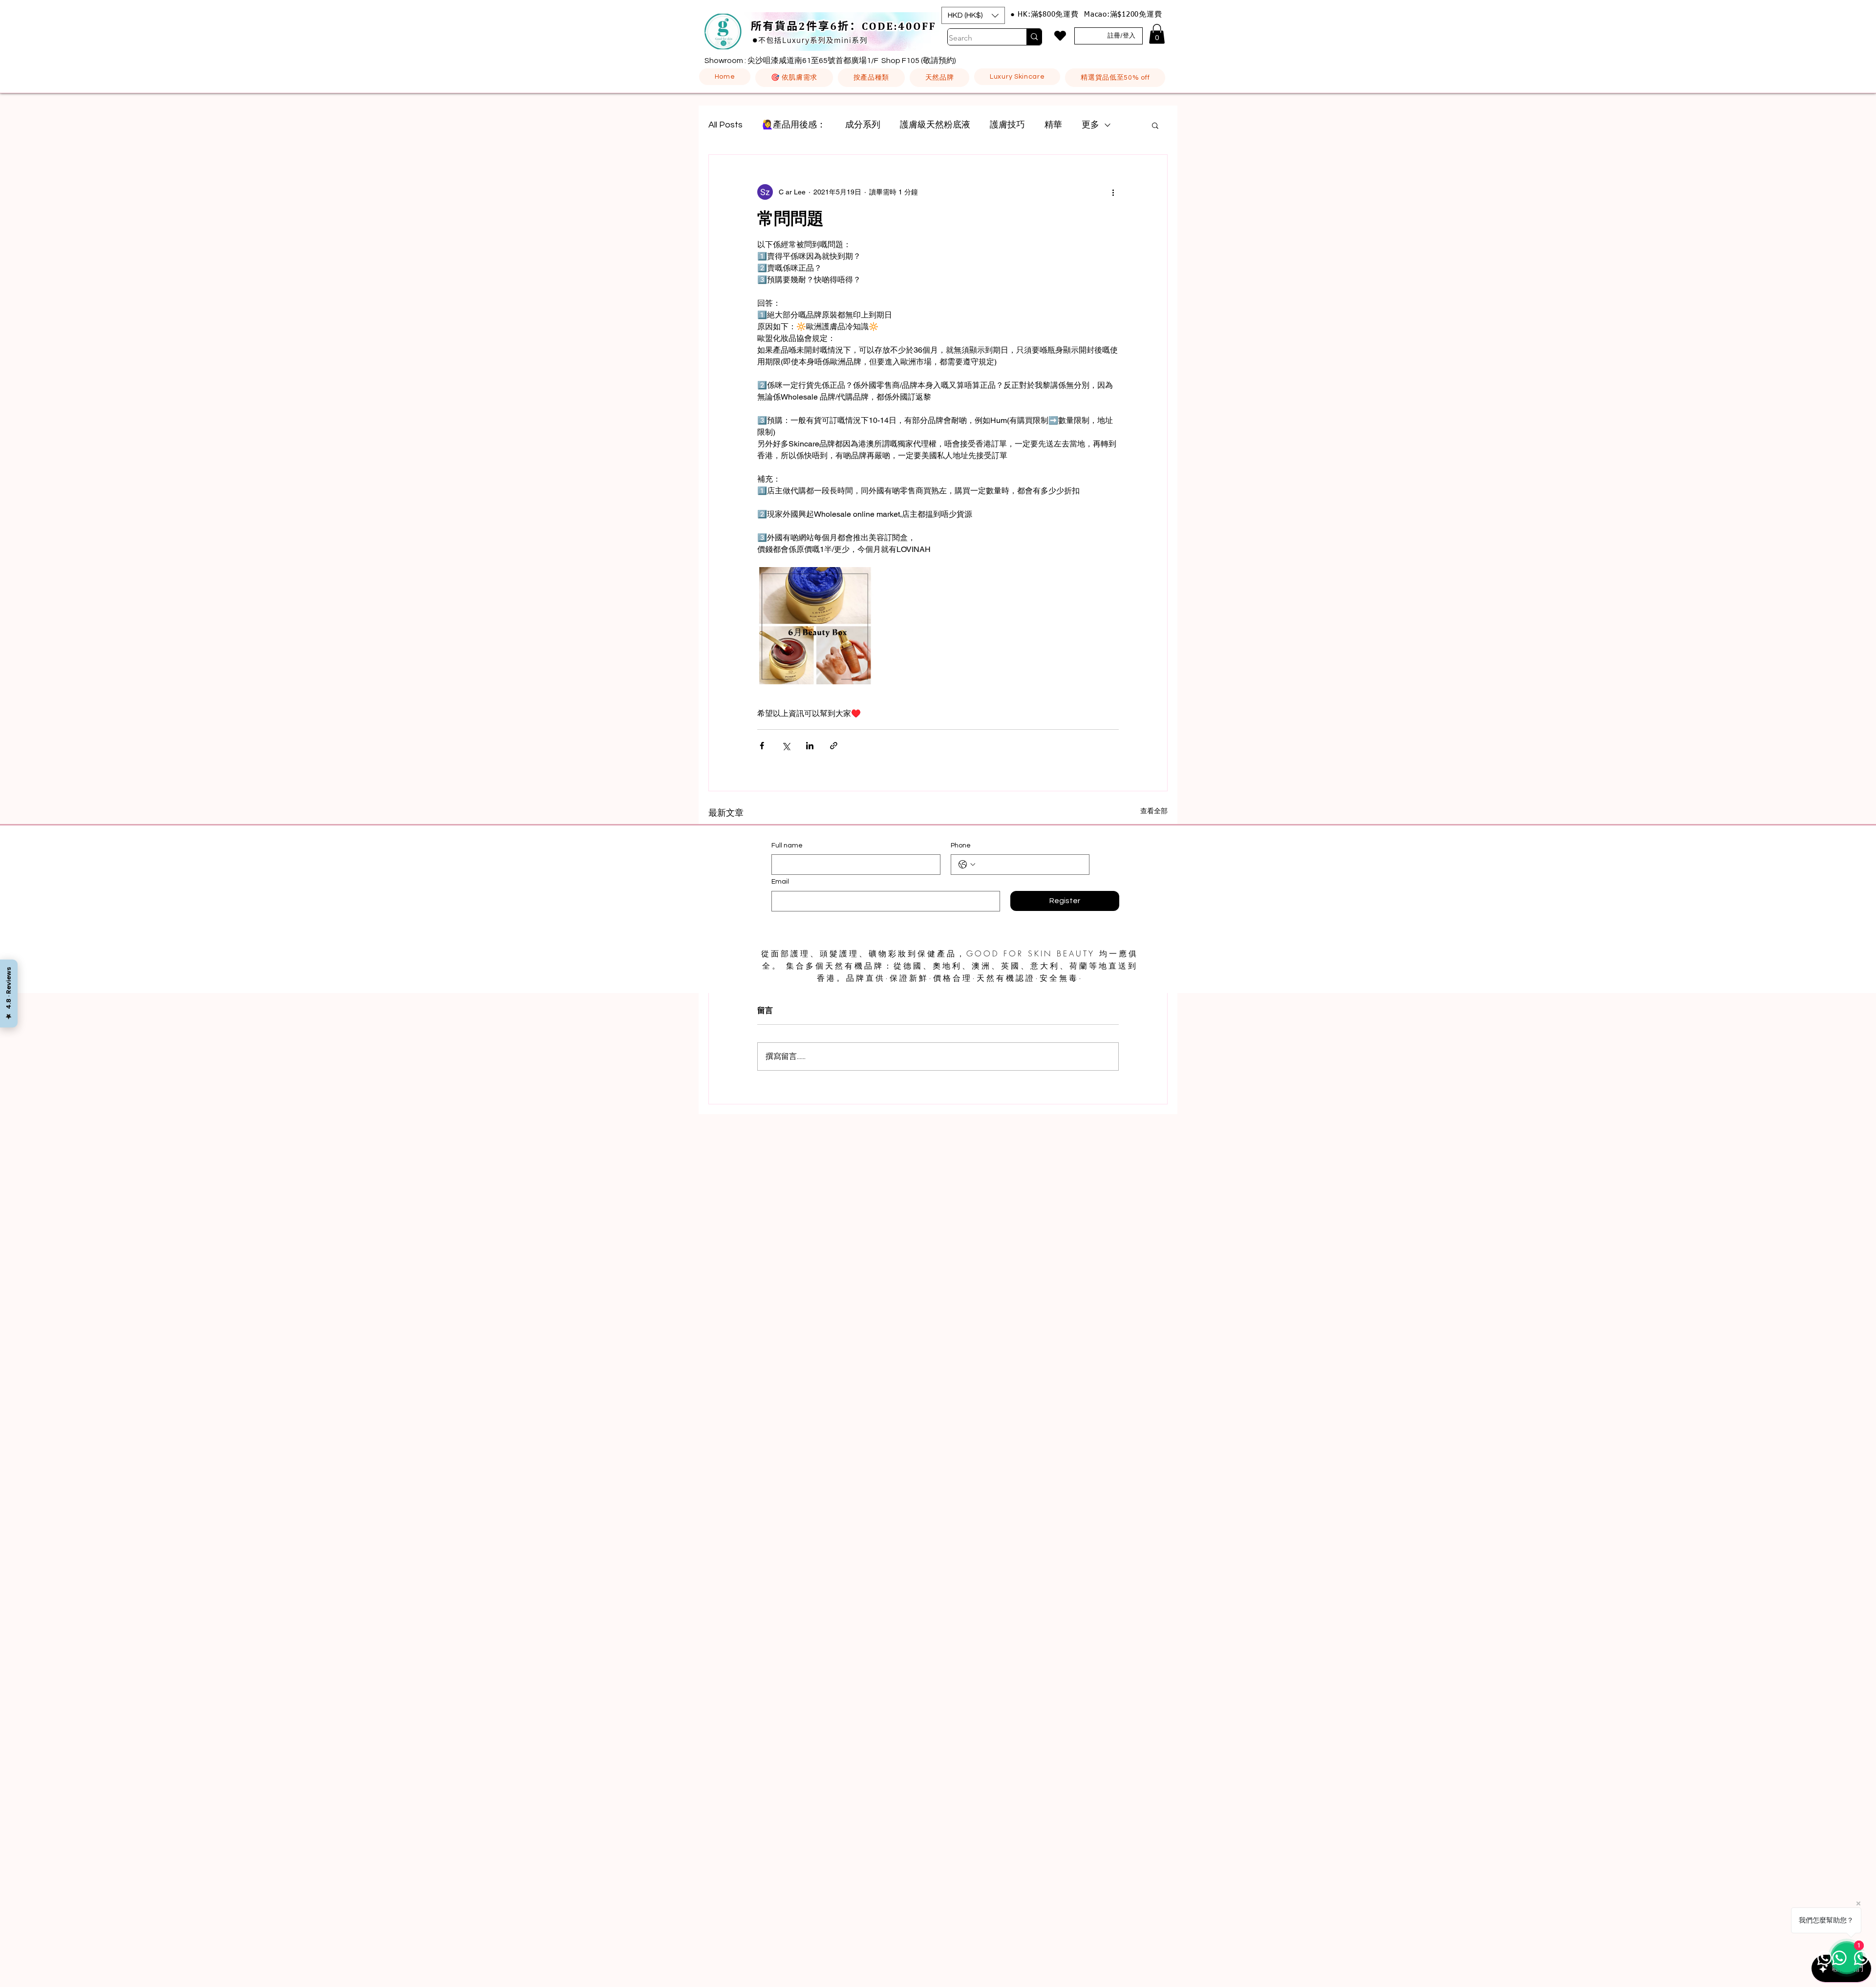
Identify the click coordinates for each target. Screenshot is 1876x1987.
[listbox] (973, 15)
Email (780, 882)
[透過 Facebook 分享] (762, 746)
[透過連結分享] (834, 746)
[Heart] (1060, 36)
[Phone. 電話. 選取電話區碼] (967, 865)
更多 (1090, 125)
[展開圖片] (816, 626)
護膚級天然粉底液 (935, 125)
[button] (973, 15)
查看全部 (1154, 811)
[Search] (1034, 37)
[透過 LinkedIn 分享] (810, 746)
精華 (1053, 125)
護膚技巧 (1007, 125)
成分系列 (863, 125)
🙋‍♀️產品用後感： (794, 125)
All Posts (725, 125)
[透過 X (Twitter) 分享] (786, 746)
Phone (961, 846)
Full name (787, 846)
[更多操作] (1113, 192)
